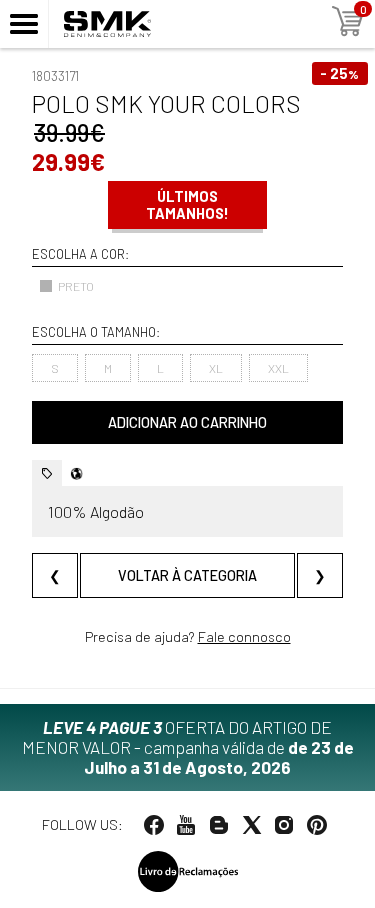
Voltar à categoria (187, 575)
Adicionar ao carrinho (187, 422)
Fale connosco (244, 636)
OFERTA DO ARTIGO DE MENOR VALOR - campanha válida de (188, 747)
